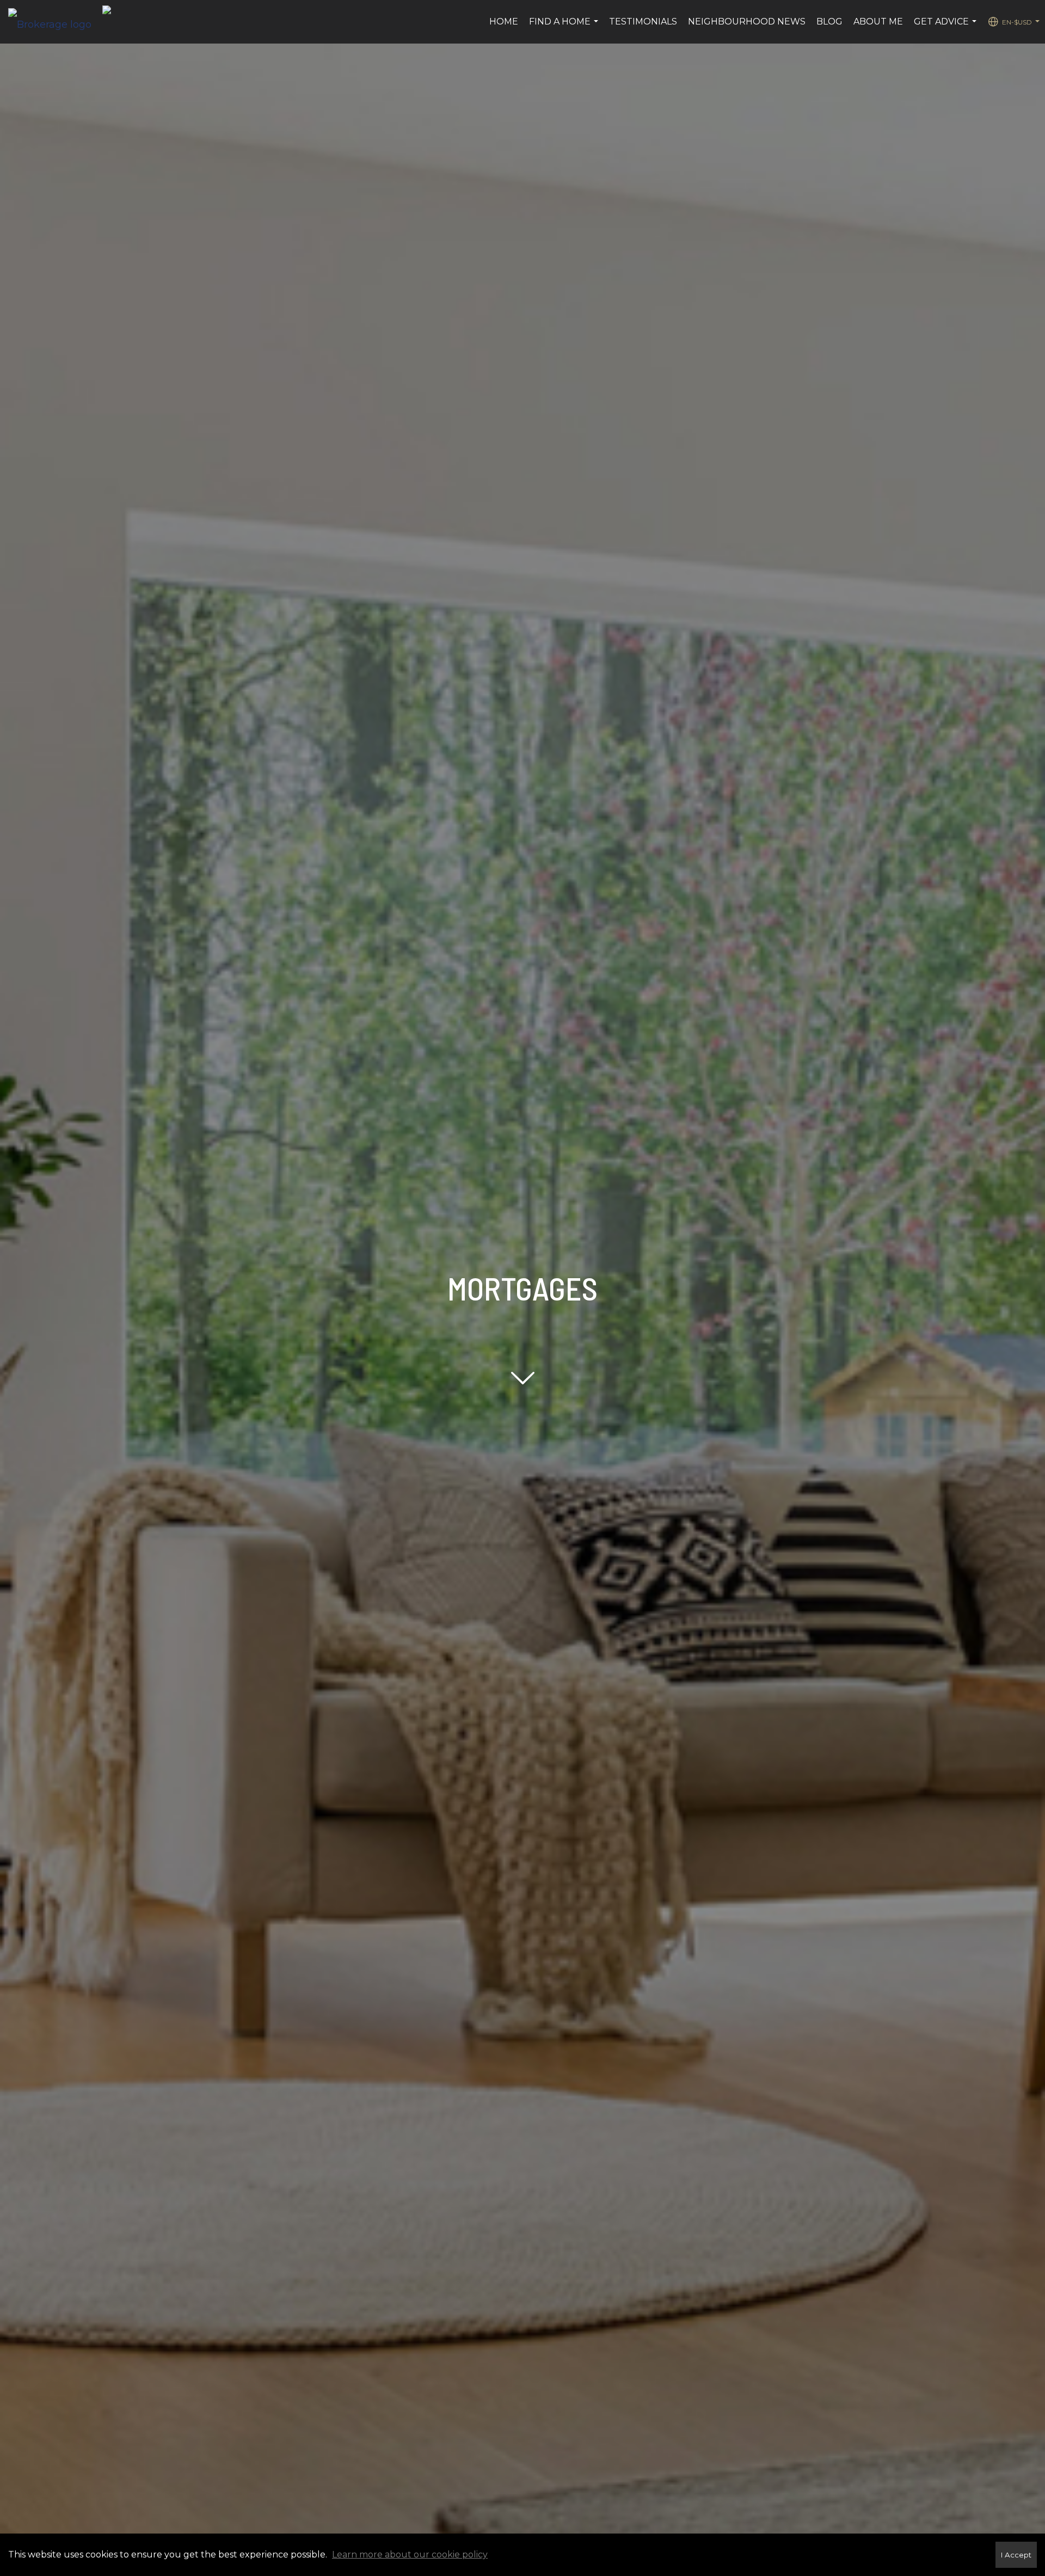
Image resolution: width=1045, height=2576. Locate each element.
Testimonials (643, 22)
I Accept (1016, 2555)
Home (504, 22)
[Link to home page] (55, 22)
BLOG (829, 22)
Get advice (946, 27)
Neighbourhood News (747, 22)
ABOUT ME (878, 22)
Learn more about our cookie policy (410, 2554)
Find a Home (565, 27)
